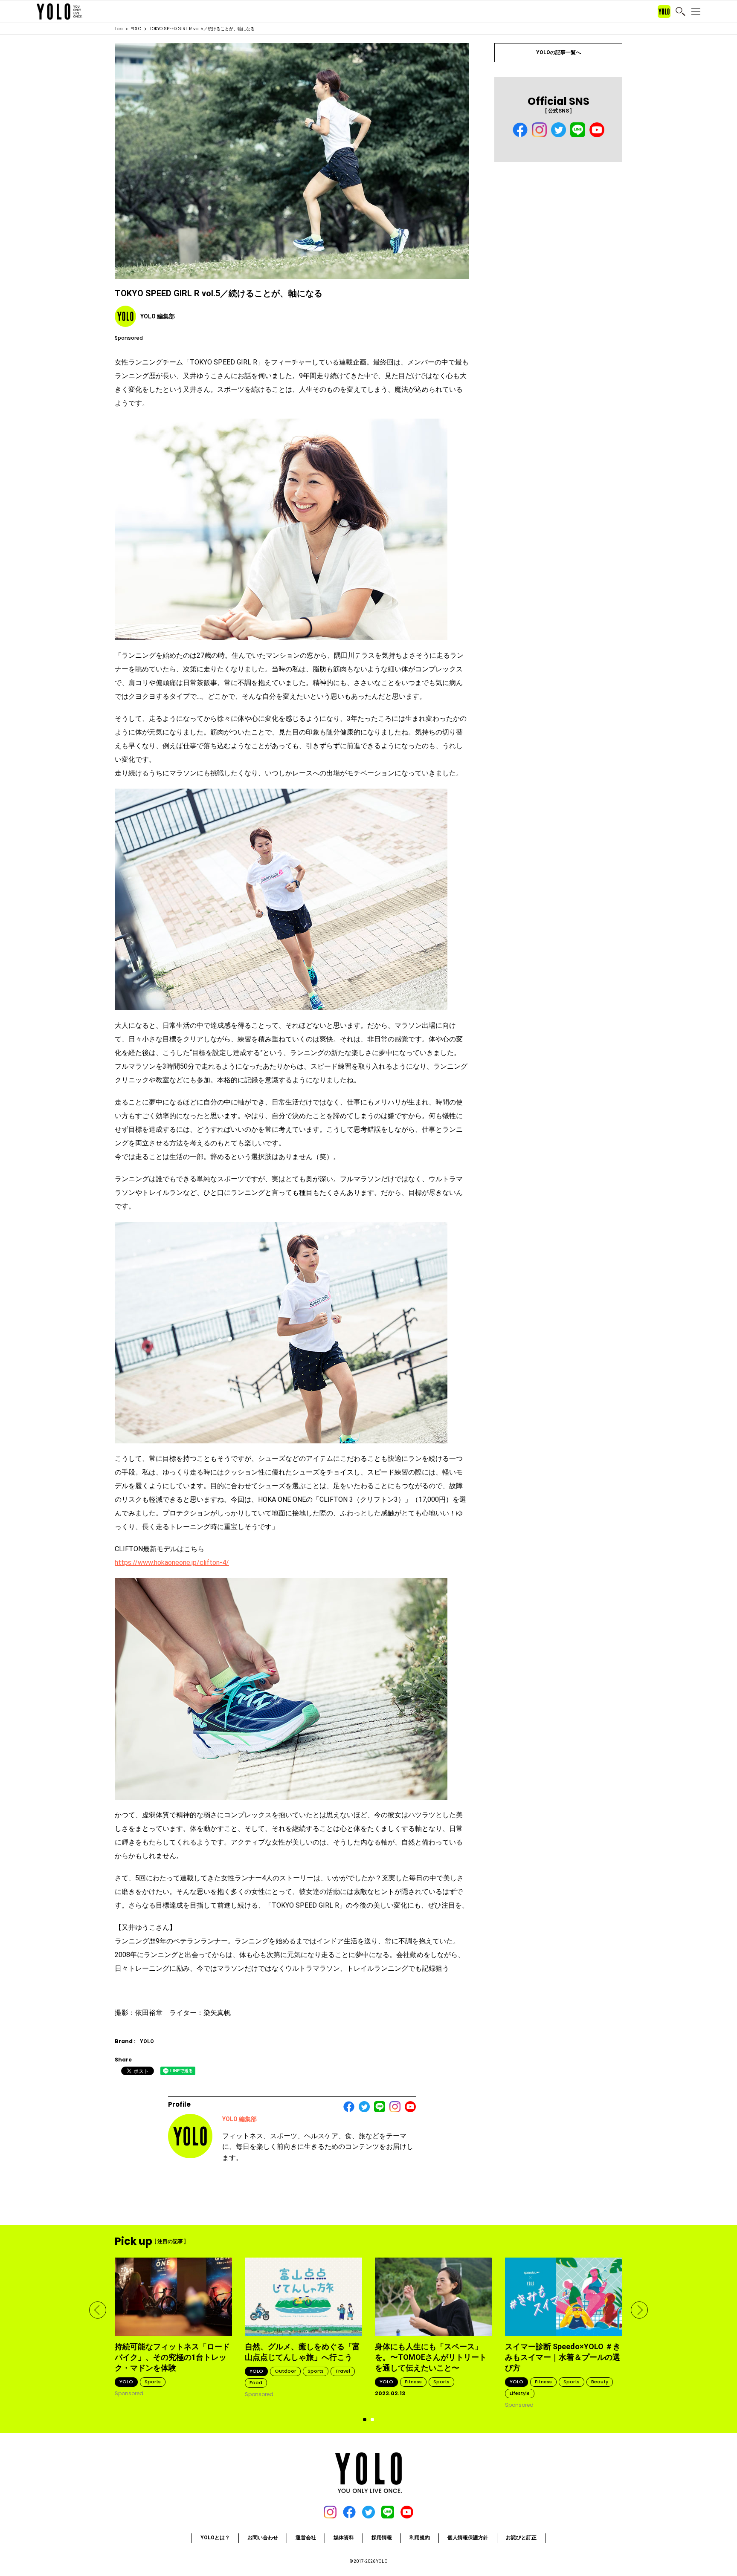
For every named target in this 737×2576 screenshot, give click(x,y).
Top (119, 29)
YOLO (136, 29)
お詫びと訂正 (521, 2538)
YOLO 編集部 (239, 2119)
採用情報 (382, 2538)
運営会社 (306, 2538)
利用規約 (420, 2538)
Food (256, 2382)
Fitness (413, 2382)
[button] (98, 2310)
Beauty (600, 2382)
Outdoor (285, 2371)
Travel (343, 2371)
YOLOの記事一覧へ (559, 52)
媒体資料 (344, 2538)
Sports (153, 2382)
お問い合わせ (263, 2538)
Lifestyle (520, 2393)
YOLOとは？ (215, 2538)
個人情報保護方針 (468, 2538)
